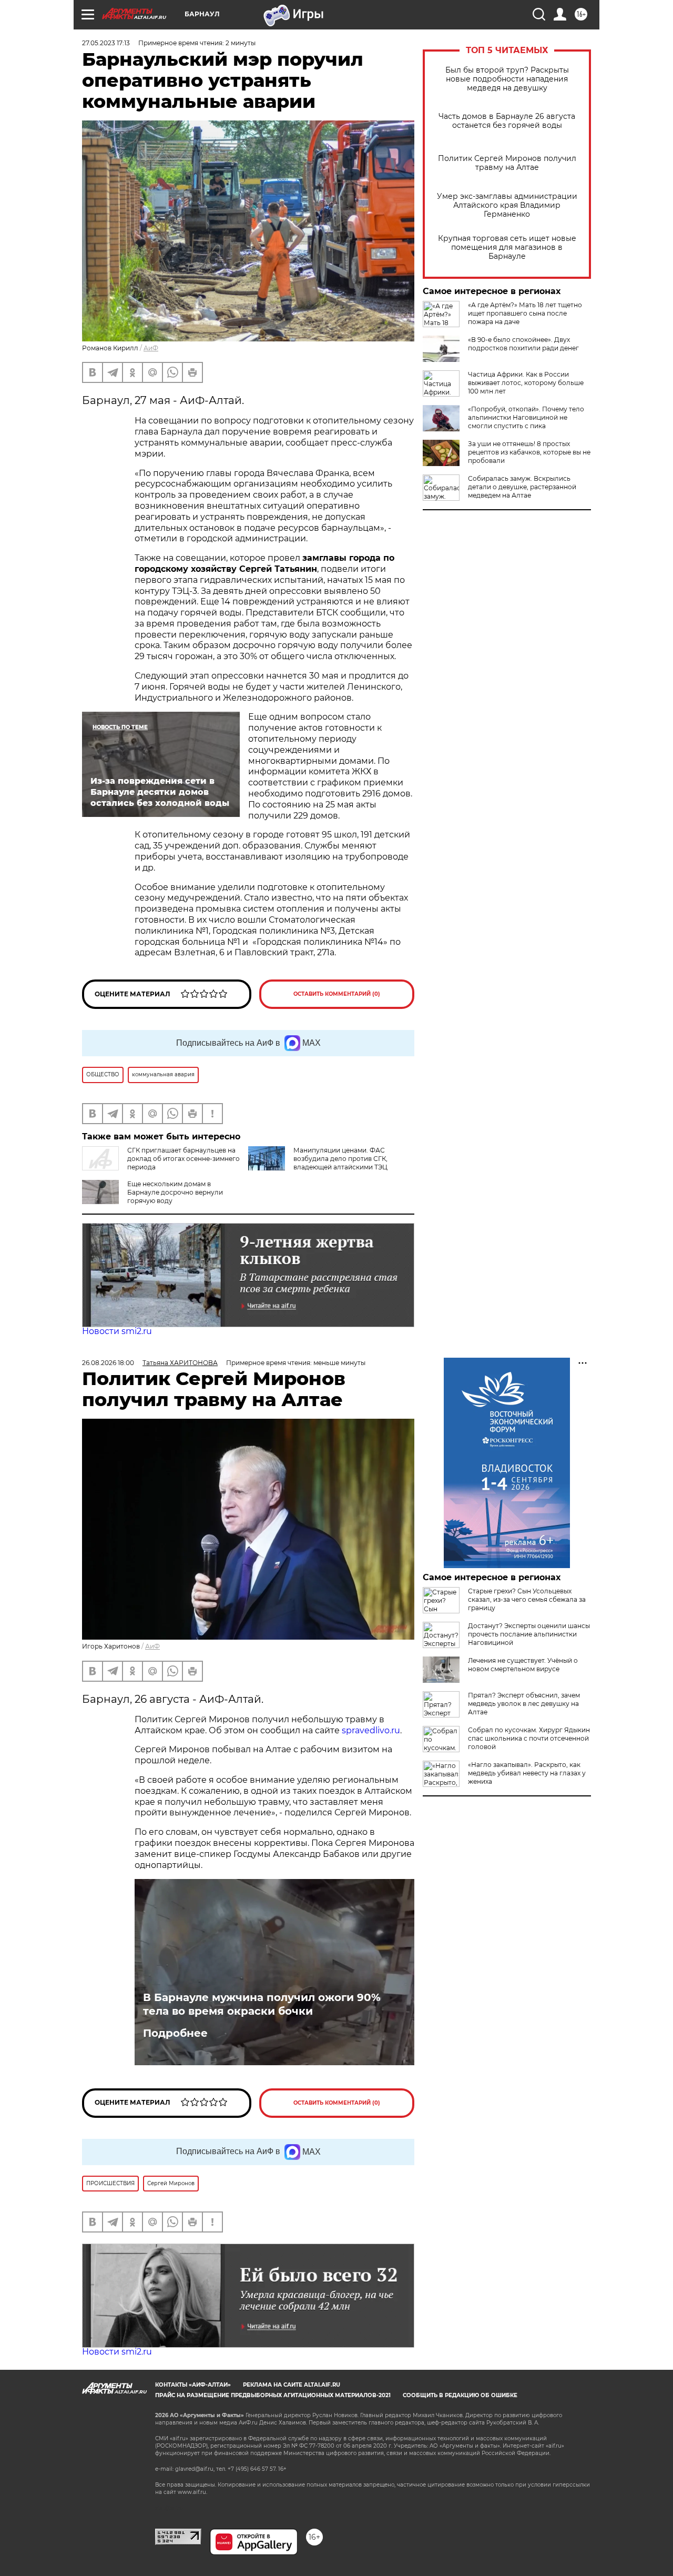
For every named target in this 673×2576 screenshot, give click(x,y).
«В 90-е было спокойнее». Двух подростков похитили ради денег (523, 344)
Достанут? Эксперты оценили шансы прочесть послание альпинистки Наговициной (529, 1634)
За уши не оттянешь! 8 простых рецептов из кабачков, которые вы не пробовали (529, 452)
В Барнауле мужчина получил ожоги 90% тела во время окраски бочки (262, 2004)
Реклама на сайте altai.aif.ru (292, 2385)
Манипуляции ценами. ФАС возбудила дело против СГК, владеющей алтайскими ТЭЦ (340, 1159)
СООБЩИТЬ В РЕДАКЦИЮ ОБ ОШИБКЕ (460, 2395)
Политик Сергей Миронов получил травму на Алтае (507, 163)
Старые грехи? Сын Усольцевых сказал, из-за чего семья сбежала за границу (527, 1599)
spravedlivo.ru (371, 1730)
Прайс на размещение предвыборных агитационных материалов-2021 (273, 2395)
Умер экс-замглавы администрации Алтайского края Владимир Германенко (507, 205)
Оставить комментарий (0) (337, 994)
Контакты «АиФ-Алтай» (193, 2385)
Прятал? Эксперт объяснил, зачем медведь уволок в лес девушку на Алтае (524, 1704)
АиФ (151, 348)
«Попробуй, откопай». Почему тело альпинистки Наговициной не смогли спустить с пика (526, 417)
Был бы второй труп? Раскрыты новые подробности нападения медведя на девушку (507, 79)
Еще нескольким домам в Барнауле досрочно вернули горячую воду (175, 1192)
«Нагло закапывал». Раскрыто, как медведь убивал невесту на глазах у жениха (527, 1773)
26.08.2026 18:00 (108, 1363)
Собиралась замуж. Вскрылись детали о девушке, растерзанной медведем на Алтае (522, 487)
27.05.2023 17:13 (106, 43)
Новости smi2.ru (117, 1331)
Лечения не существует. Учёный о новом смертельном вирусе (523, 1665)
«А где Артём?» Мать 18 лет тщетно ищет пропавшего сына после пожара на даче (525, 313)
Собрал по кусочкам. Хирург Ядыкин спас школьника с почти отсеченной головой (529, 1738)
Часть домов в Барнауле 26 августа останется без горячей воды (507, 121)
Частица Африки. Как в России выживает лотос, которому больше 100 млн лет (526, 383)
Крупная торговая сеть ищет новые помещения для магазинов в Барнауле (507, 248)
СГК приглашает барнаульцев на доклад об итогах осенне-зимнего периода (183, 1159)
